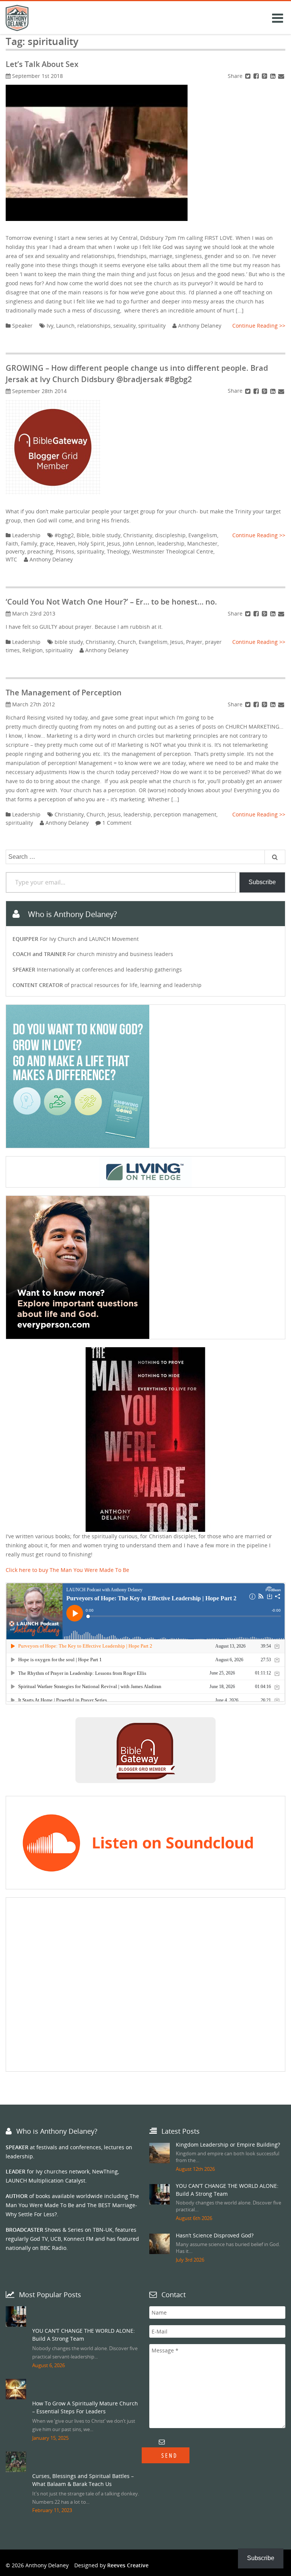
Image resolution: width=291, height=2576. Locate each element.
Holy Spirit (91, 543)
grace (47, 543)
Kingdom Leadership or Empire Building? (228, 2145)
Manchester (202, 543)
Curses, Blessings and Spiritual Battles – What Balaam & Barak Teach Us (83, 2480)
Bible (83, 535)
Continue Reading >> (259, 326)
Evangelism (203, 535)
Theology (118, 551)
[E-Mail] (281, 76)
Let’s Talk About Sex (42, 64)
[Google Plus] (264, 76)
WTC (11, 559)
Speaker (22, 326)
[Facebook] (256, 76)
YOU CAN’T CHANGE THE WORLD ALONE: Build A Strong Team (84, 2335)
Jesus (113, 543)
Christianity (138, 535)
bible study (106, 535)
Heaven (66, 543)
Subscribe (262, 882)
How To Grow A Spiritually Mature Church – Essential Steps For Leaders (85, 2407)
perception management (185, 814)
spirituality (152, 326)
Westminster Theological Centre (173, 551)
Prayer (194, 642)
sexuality (124, 326)
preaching (40, 551)
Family (29, 543)
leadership (171, 543)
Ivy (50, 326)
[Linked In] (273, 76)
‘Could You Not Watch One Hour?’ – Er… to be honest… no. (111, 602)
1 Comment (117, 823)
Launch (65, 326)
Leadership (26, 535)
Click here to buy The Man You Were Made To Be (67, 1570)
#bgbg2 (64, 535)
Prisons (65, 551)
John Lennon (139, 543)
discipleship (170, 535)
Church (127, 642)
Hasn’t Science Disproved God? (215, 2235)
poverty (15, 551)
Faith (12, 543)
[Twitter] (248, 76)
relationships (94, 326)
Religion (33, 650)
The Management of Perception (64, 693)
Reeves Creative (128, 2565)
